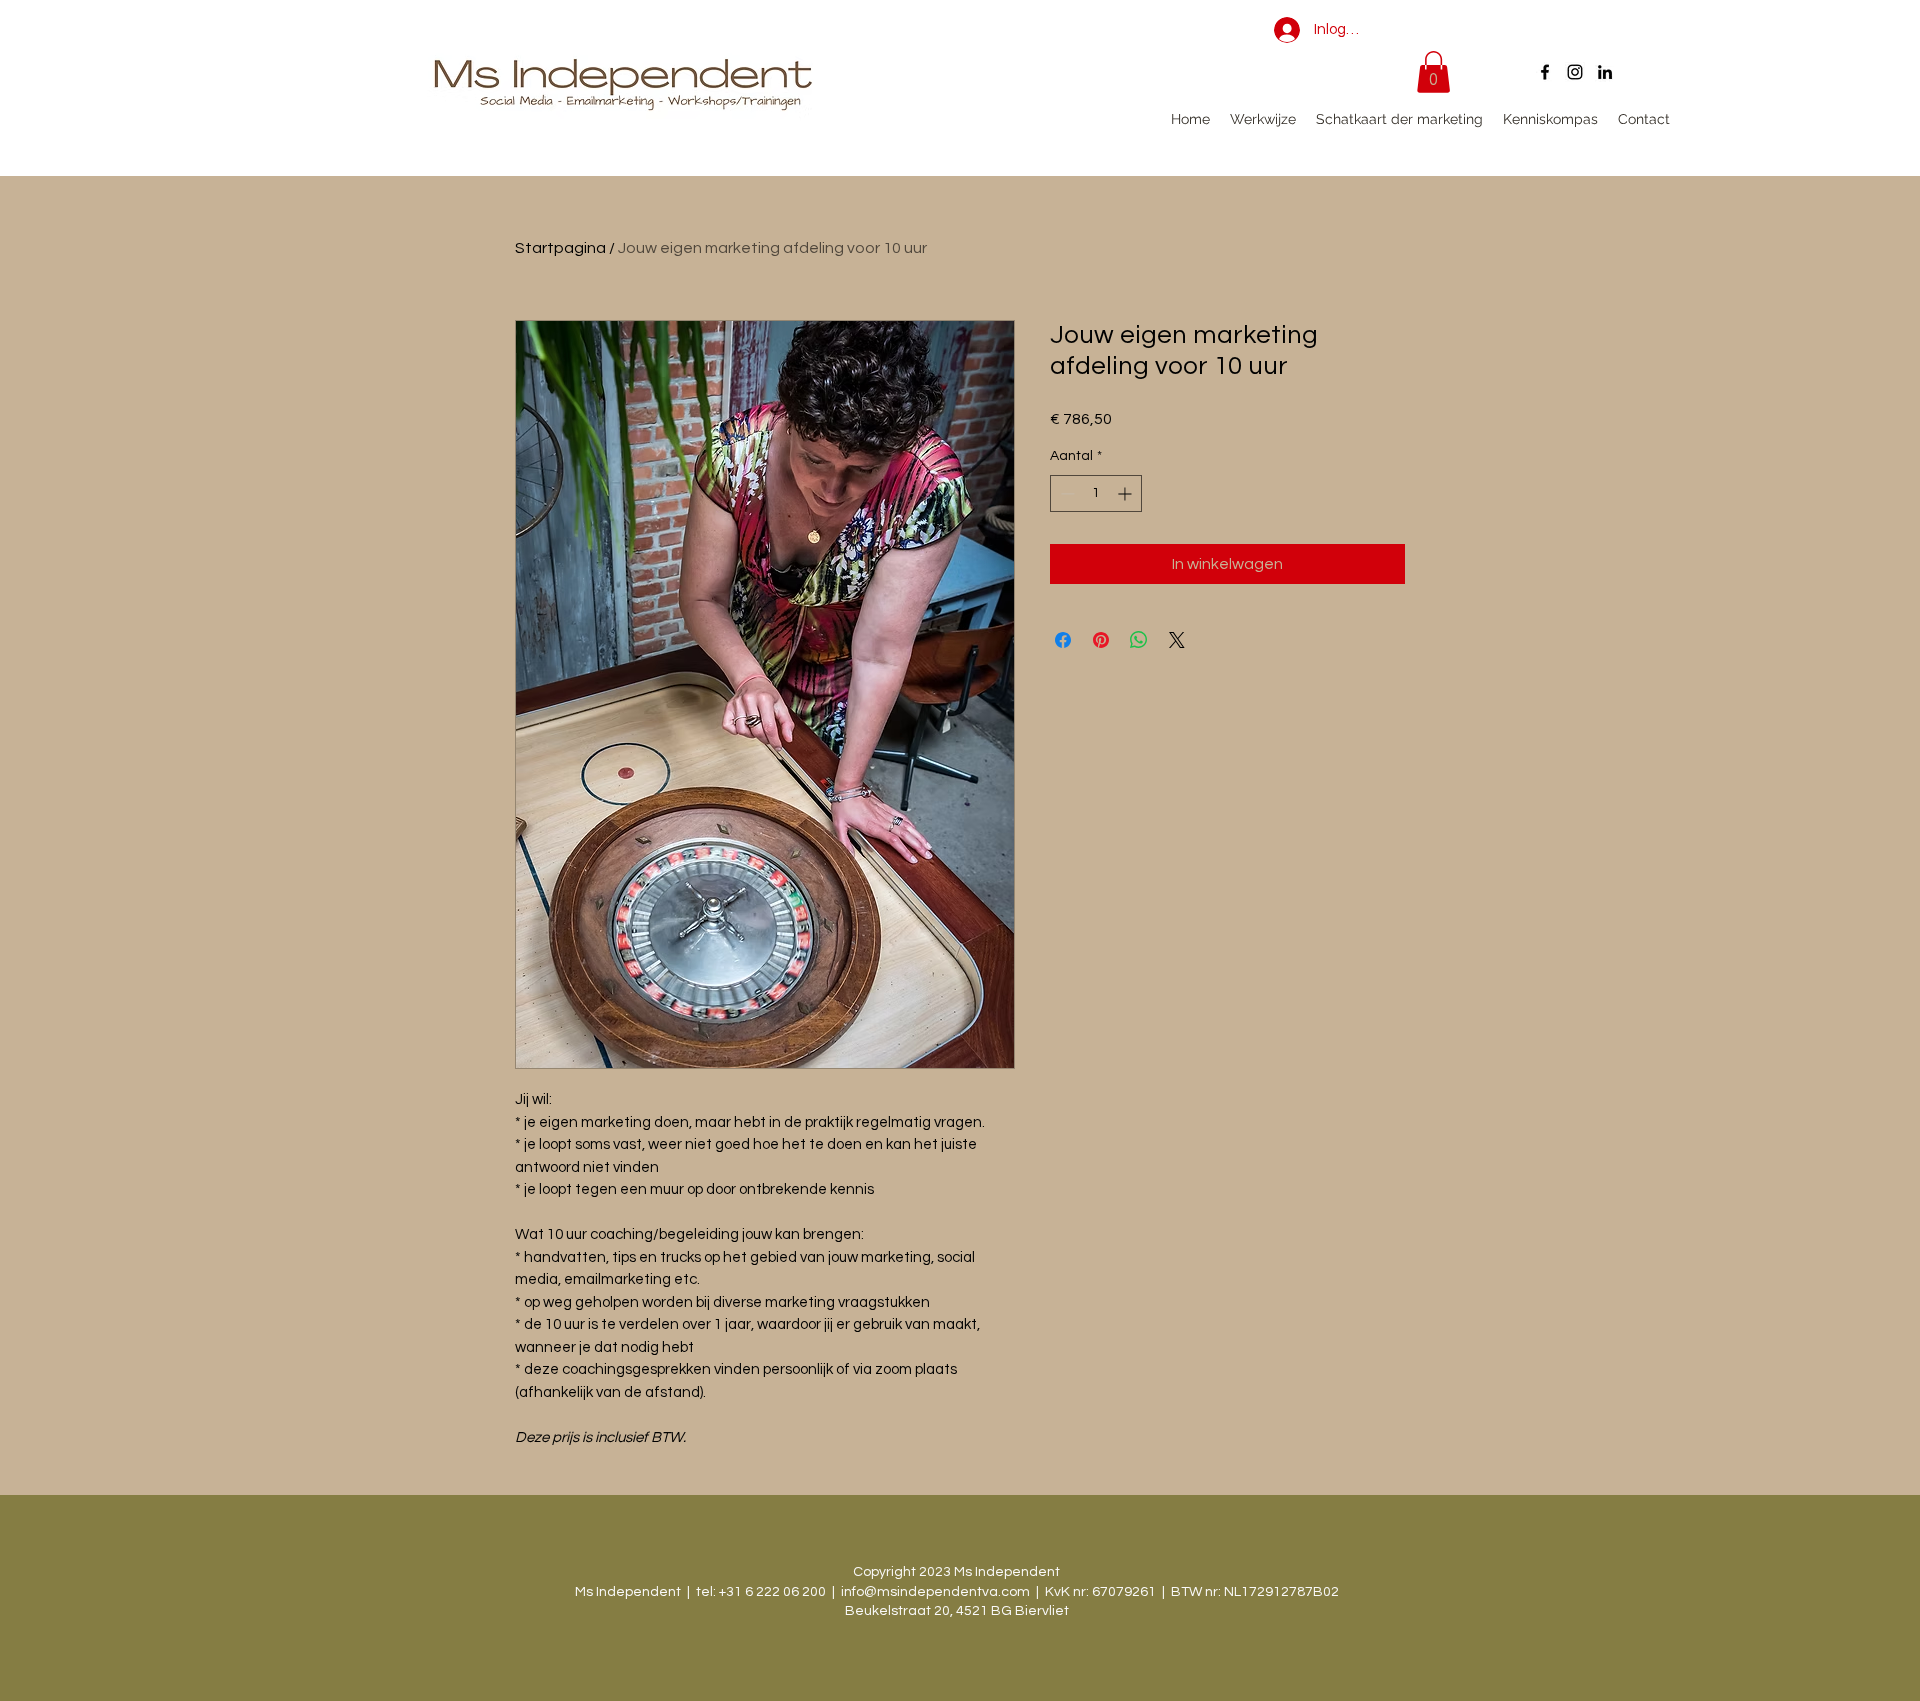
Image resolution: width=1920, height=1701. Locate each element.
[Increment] (1126, 493)
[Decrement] (1065, 493)
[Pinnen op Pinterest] (1101, 640)
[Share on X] (1177, 640)
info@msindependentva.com (935, 1592)
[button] (1433, 72)
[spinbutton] (1096, 493)
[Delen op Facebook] (1063, 640)
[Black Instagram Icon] (1575, 72)
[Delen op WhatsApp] (1139, 640)
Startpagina (560, 248)
